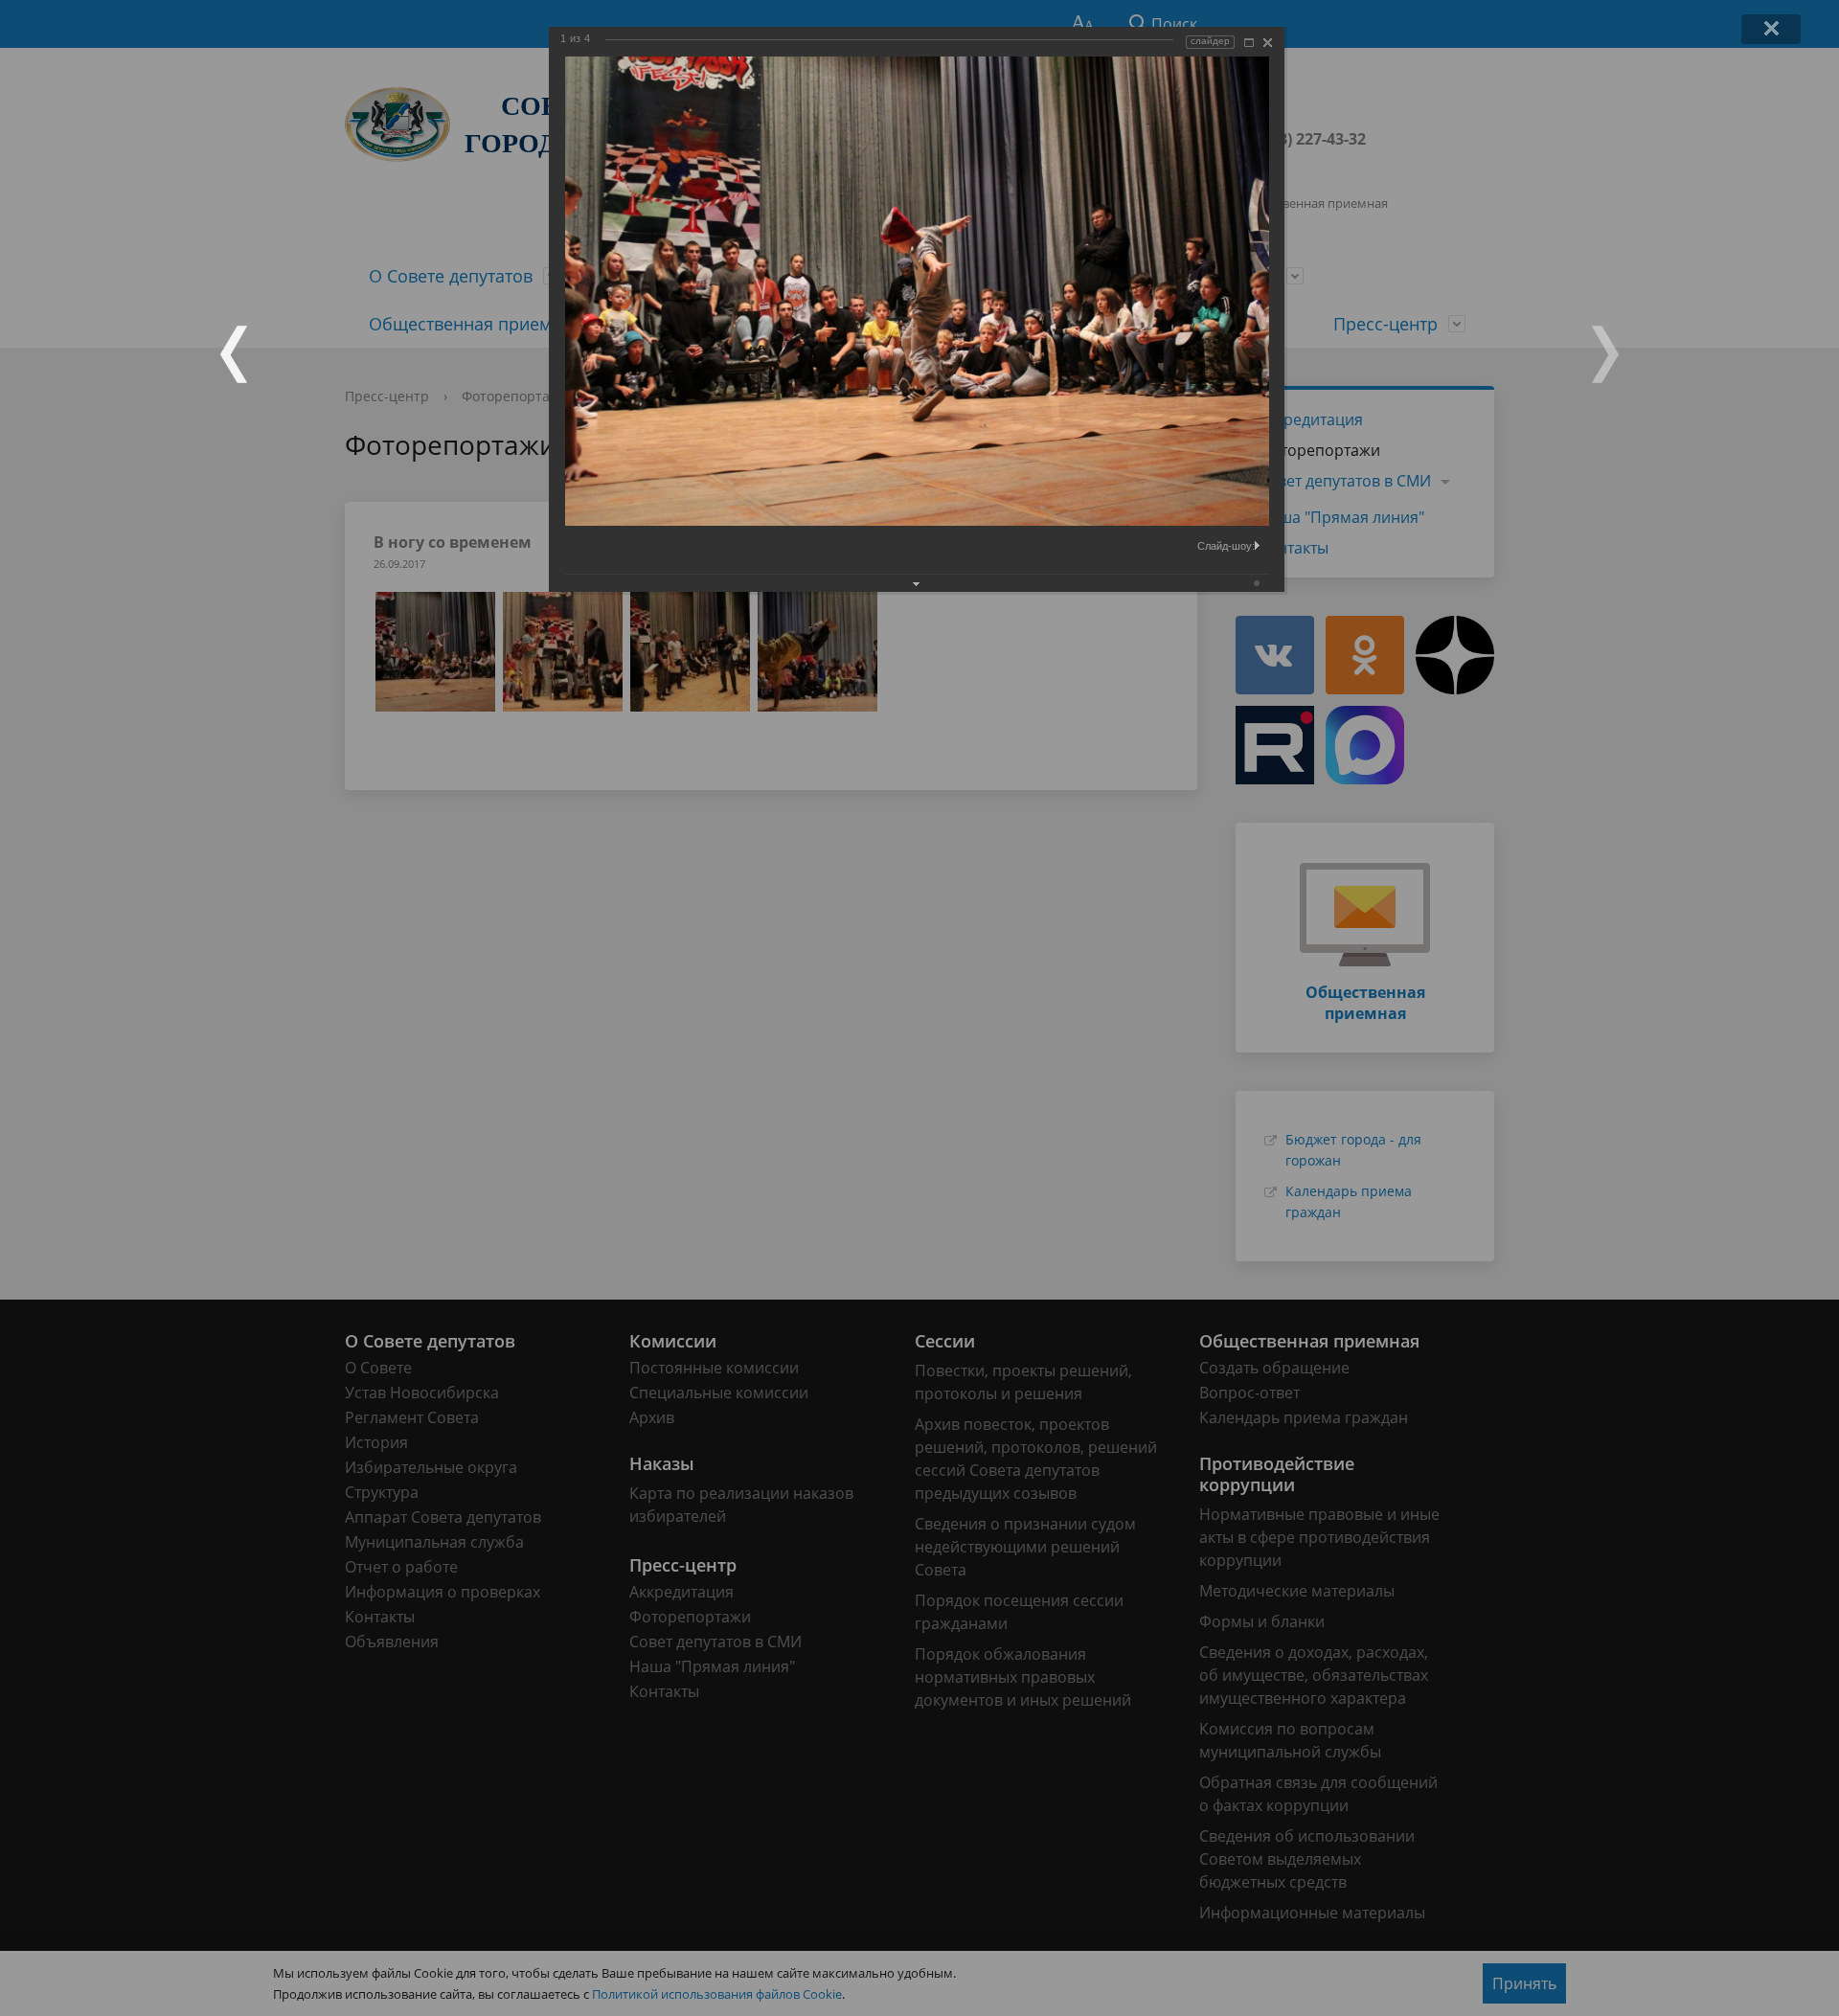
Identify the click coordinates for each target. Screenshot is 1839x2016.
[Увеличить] (1249, 43)
